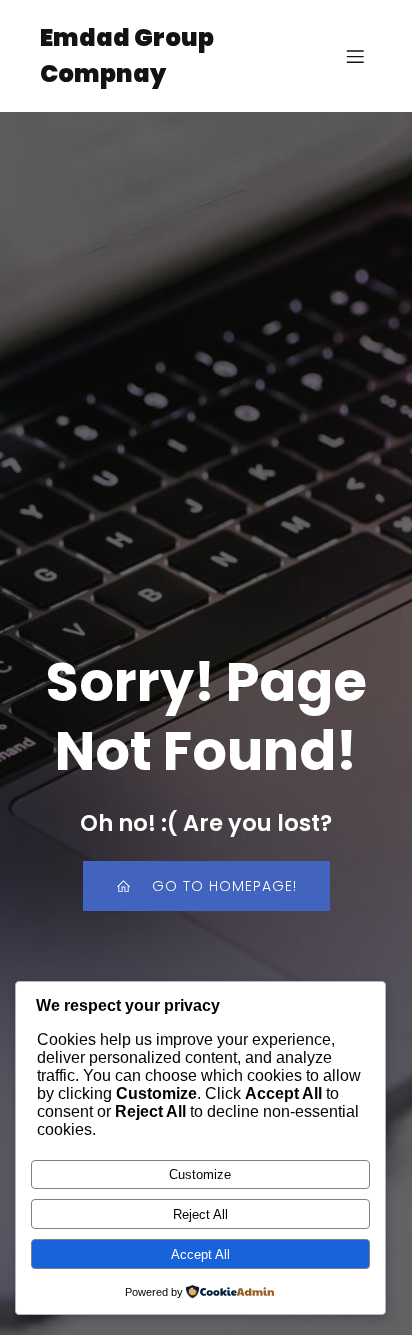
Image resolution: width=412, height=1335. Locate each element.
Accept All (200, 1254)
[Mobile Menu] (355, 56)
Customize (200, 1174)
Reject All (200, 1214)
